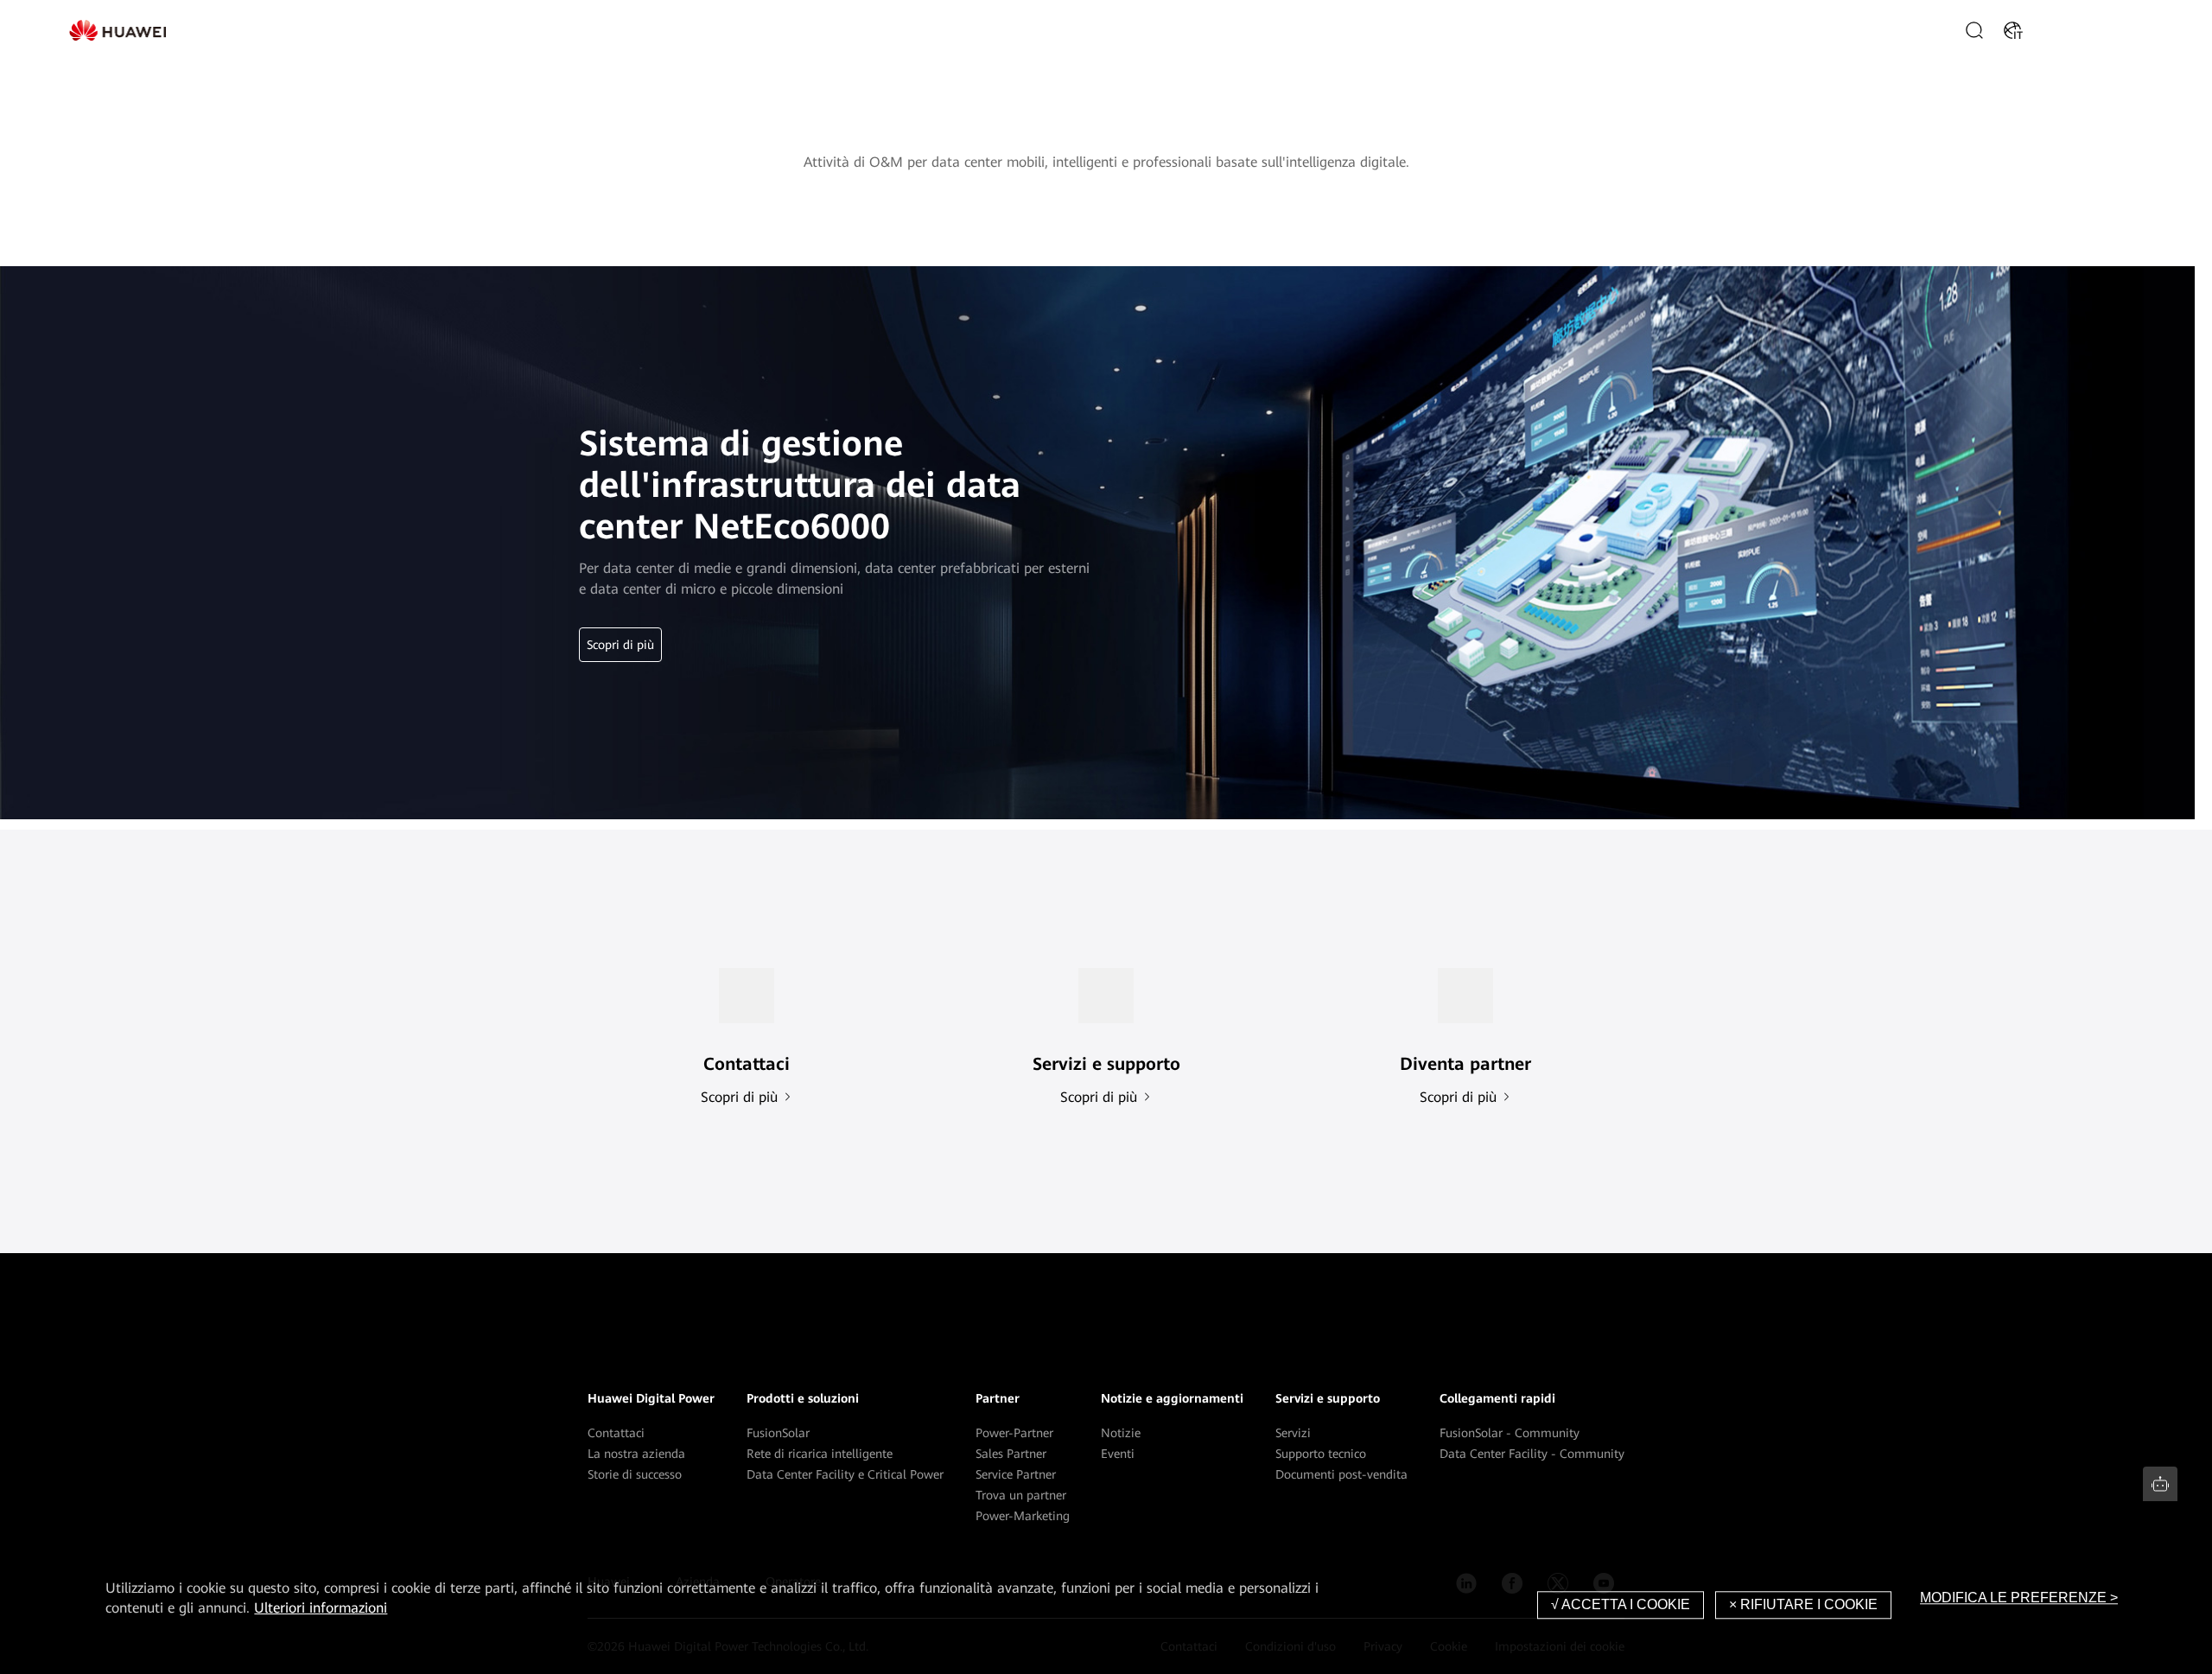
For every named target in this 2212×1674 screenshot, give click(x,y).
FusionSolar (778, 1433)
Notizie (1121, 1433)
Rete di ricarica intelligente (820, 1454)
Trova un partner (1021, 1495)
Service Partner (1016, 1474)
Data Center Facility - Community (1532, 1454)
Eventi (1118, 1454)
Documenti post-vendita (1341, 1474)
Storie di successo (635, 1474)
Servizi (1293, 1433)
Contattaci (616, 1433)
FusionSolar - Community (1510, 1433)
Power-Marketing (1023, 1516)
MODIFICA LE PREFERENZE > (2019, 1598)
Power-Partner (1014, 1433)
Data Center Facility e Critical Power (845, 1474)
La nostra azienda (636, 1454)
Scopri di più (620, 645)
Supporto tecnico (1321, 1454)
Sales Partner (1011, 1454)
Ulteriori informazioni (321, 1608)
